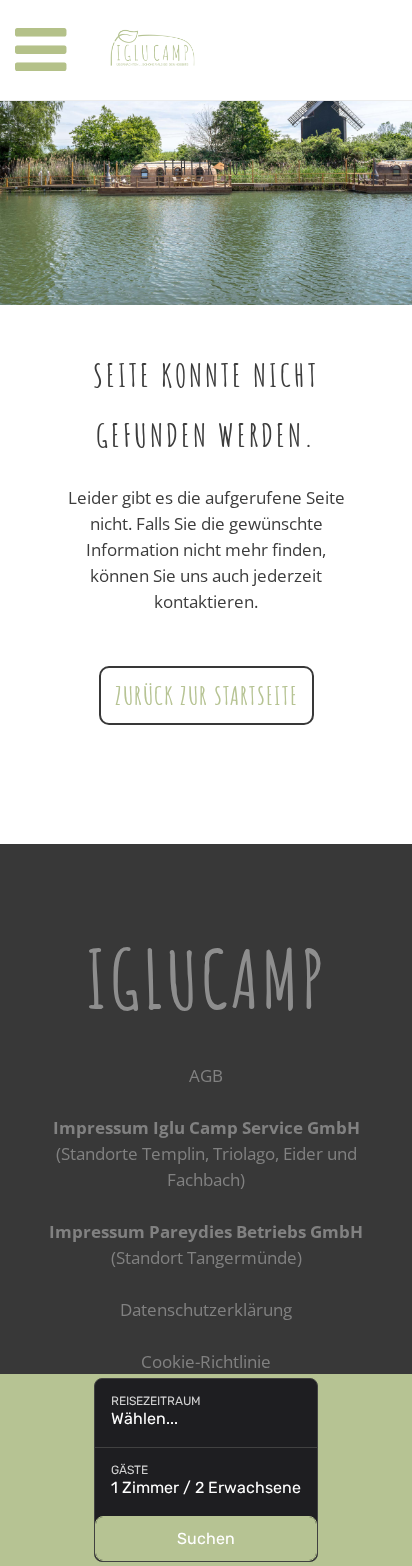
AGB (206, 1075)
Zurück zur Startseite (206, 695)
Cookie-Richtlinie (206, 1361)
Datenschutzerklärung (206, 1309)
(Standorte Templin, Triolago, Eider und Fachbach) (206, 1153)
